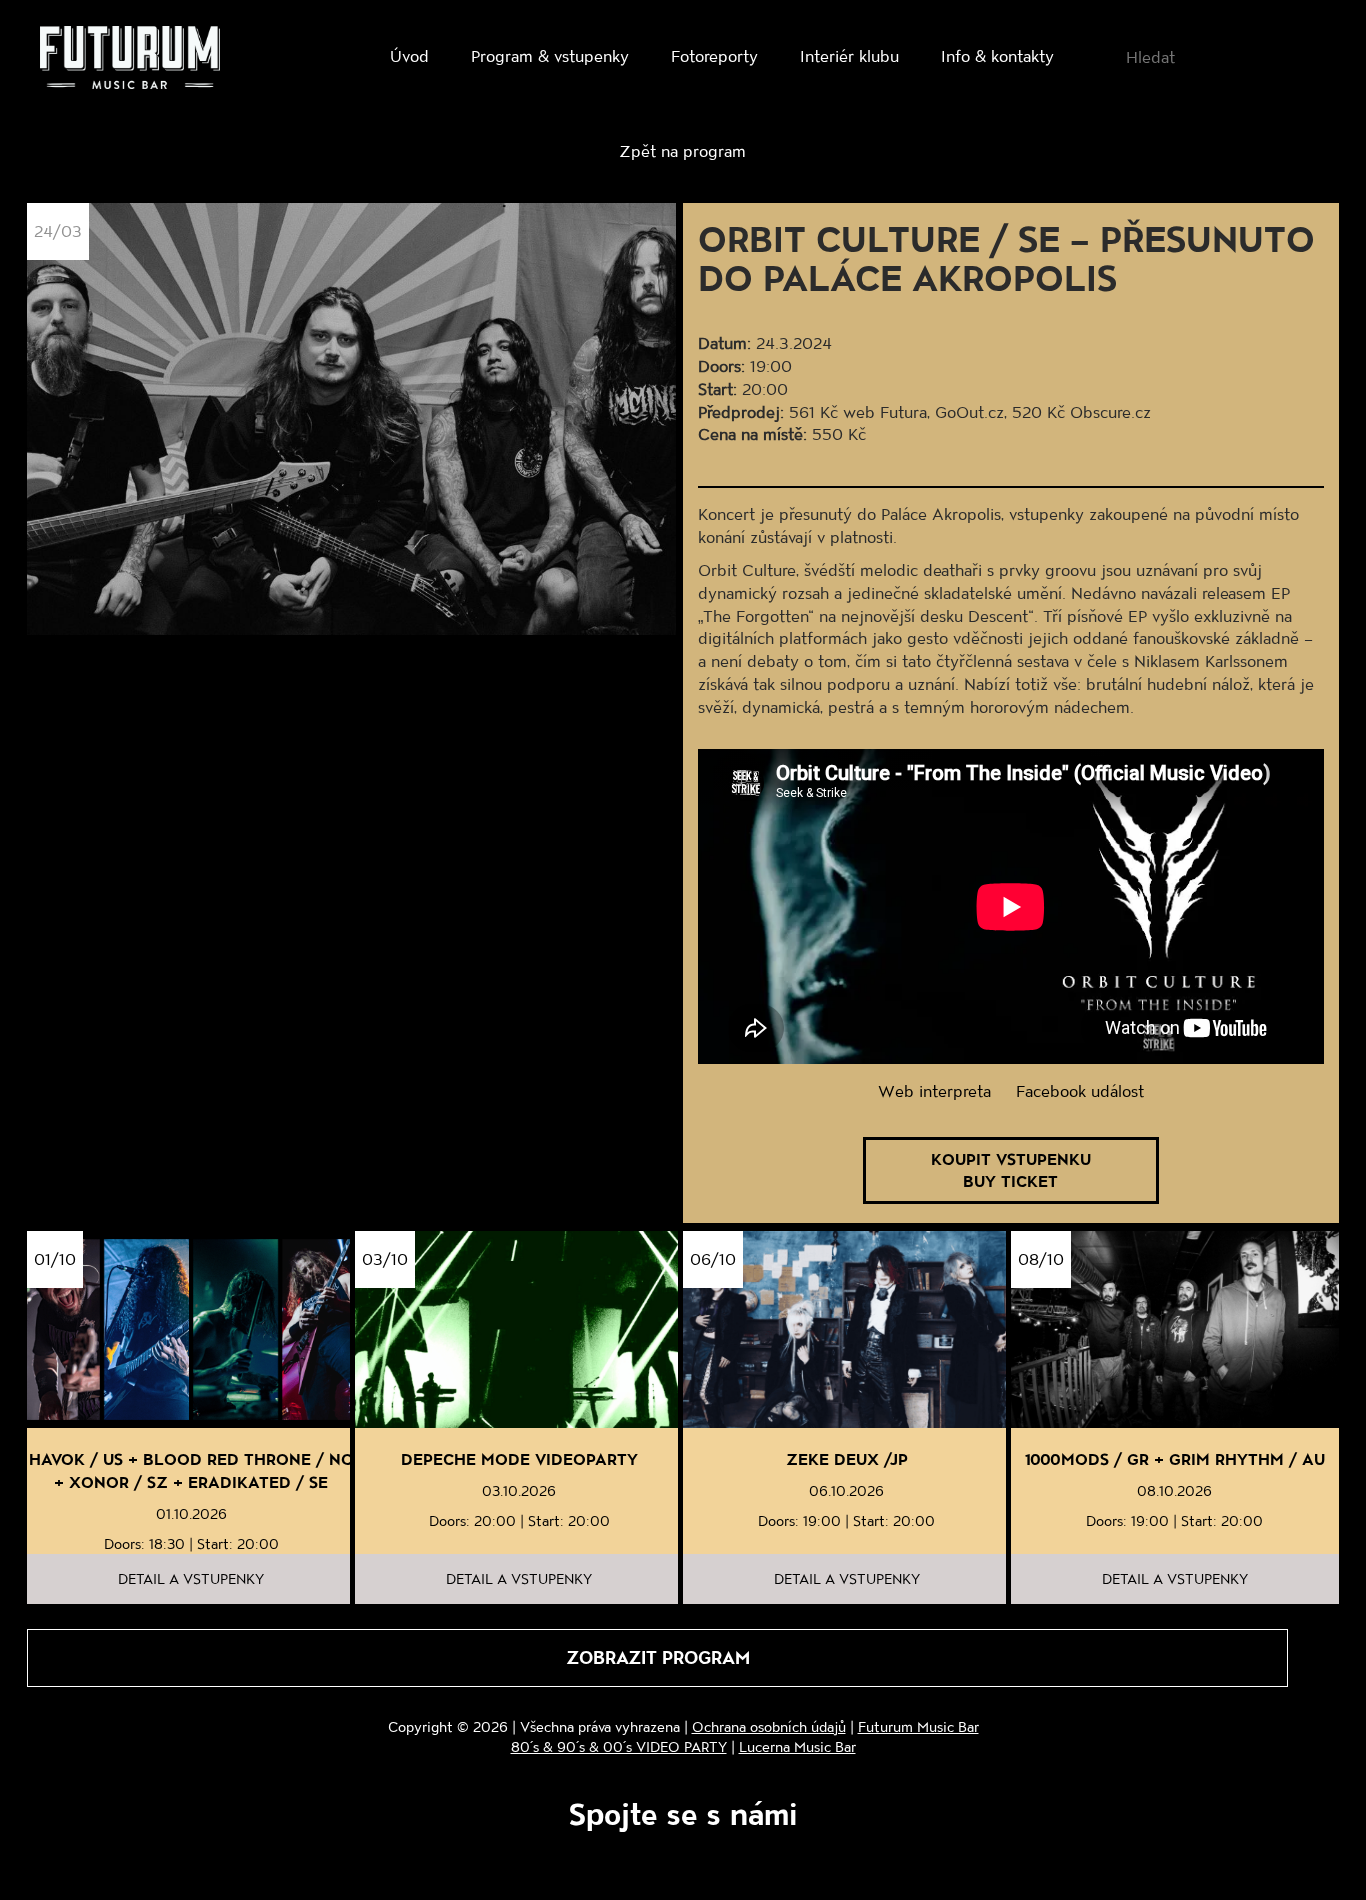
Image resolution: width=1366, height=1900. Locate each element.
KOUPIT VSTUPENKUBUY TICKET (1011, 1170)
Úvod (409, 55)
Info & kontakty (997, 55)
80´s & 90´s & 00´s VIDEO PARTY (619, 1746)
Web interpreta (934, 1090)
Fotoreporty (714, 55)
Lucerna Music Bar (797, 1746)
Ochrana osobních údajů (769, 1726)
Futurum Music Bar (918, 1726)
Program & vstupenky (550, 55)
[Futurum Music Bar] (130, 61)
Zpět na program (682, 150)
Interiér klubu (849, 55)
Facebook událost (1080, 1090)
